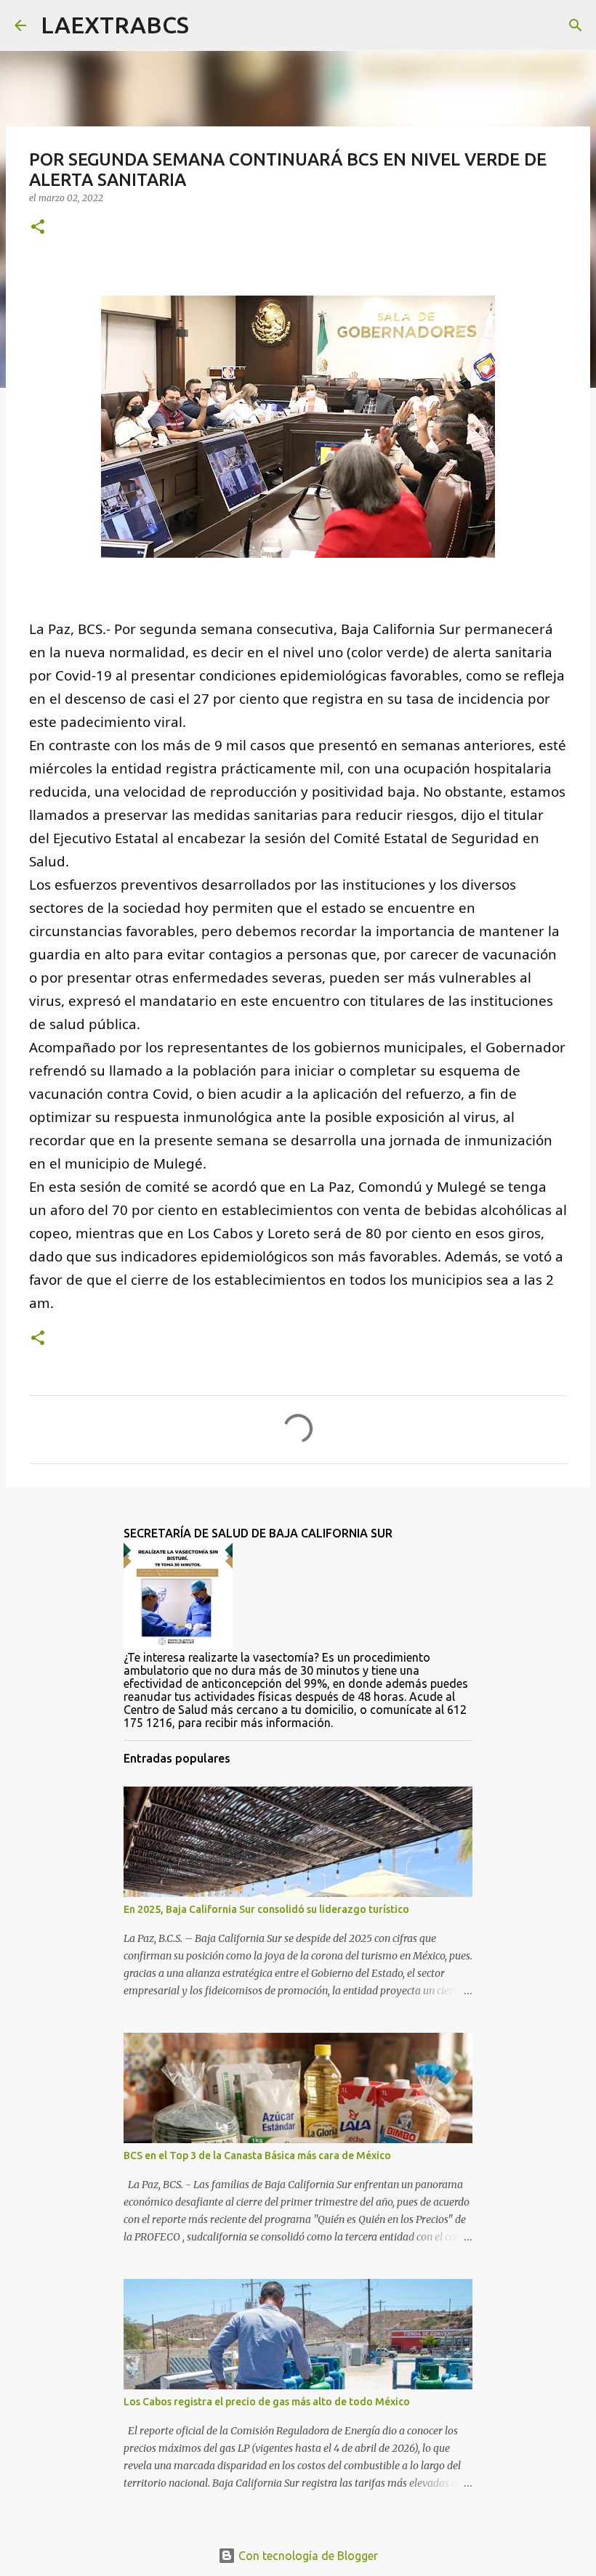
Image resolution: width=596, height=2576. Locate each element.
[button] (38, 228)
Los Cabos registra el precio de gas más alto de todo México (267, 2402)
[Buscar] (209, 25)
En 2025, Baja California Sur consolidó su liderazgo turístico (266, 1909)
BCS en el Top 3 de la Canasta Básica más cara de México (257, 2156)
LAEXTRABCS (115, 25)
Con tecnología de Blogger (307, 2556)
